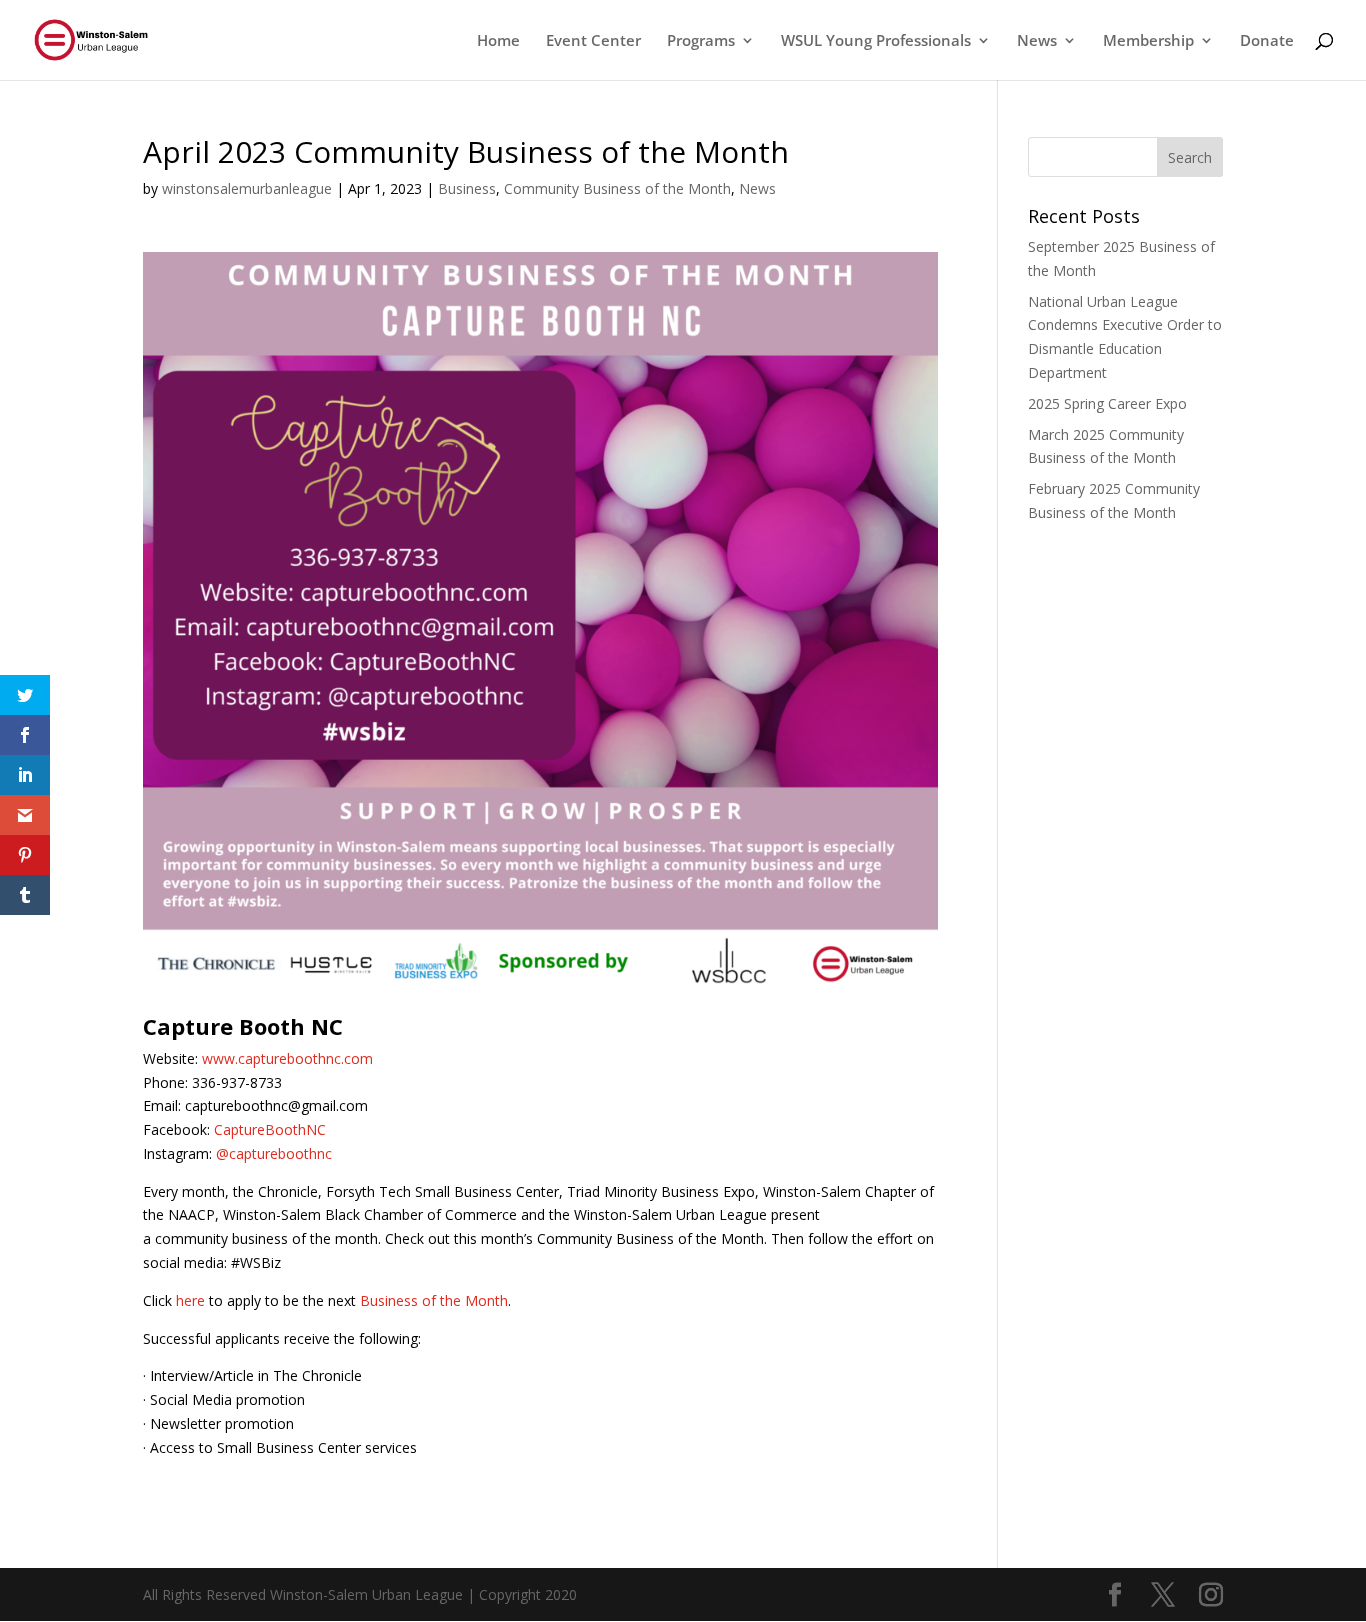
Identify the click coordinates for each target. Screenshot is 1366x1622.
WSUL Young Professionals (876, 41)
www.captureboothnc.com (287, 1058)
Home (498, 41)
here (190, 1300)
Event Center (593, 41)
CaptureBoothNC (270, 1129)
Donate (1267, 41)
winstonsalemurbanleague (247, 188)
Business (467, 188)
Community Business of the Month (617, 188)
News (757, 188)
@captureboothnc (274, 1153)
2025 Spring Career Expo (1107, 403)
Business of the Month (434, 1300)
